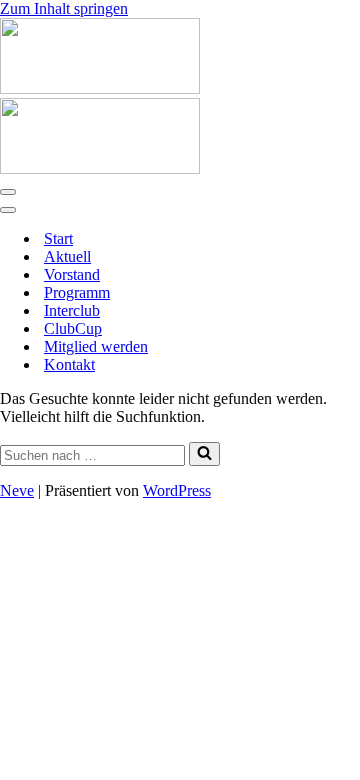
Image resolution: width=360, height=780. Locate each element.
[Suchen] (204, 454)
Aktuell (67, 256)
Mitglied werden (96, 346)
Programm (77, 292)
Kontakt (69, 364)
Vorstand (72, 274)
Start (58, 238)
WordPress (177, 490)
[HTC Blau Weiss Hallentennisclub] (100, 88)
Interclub (72, 310)
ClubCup (73, 328)
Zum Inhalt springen (64, 8)
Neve (17, 490)
